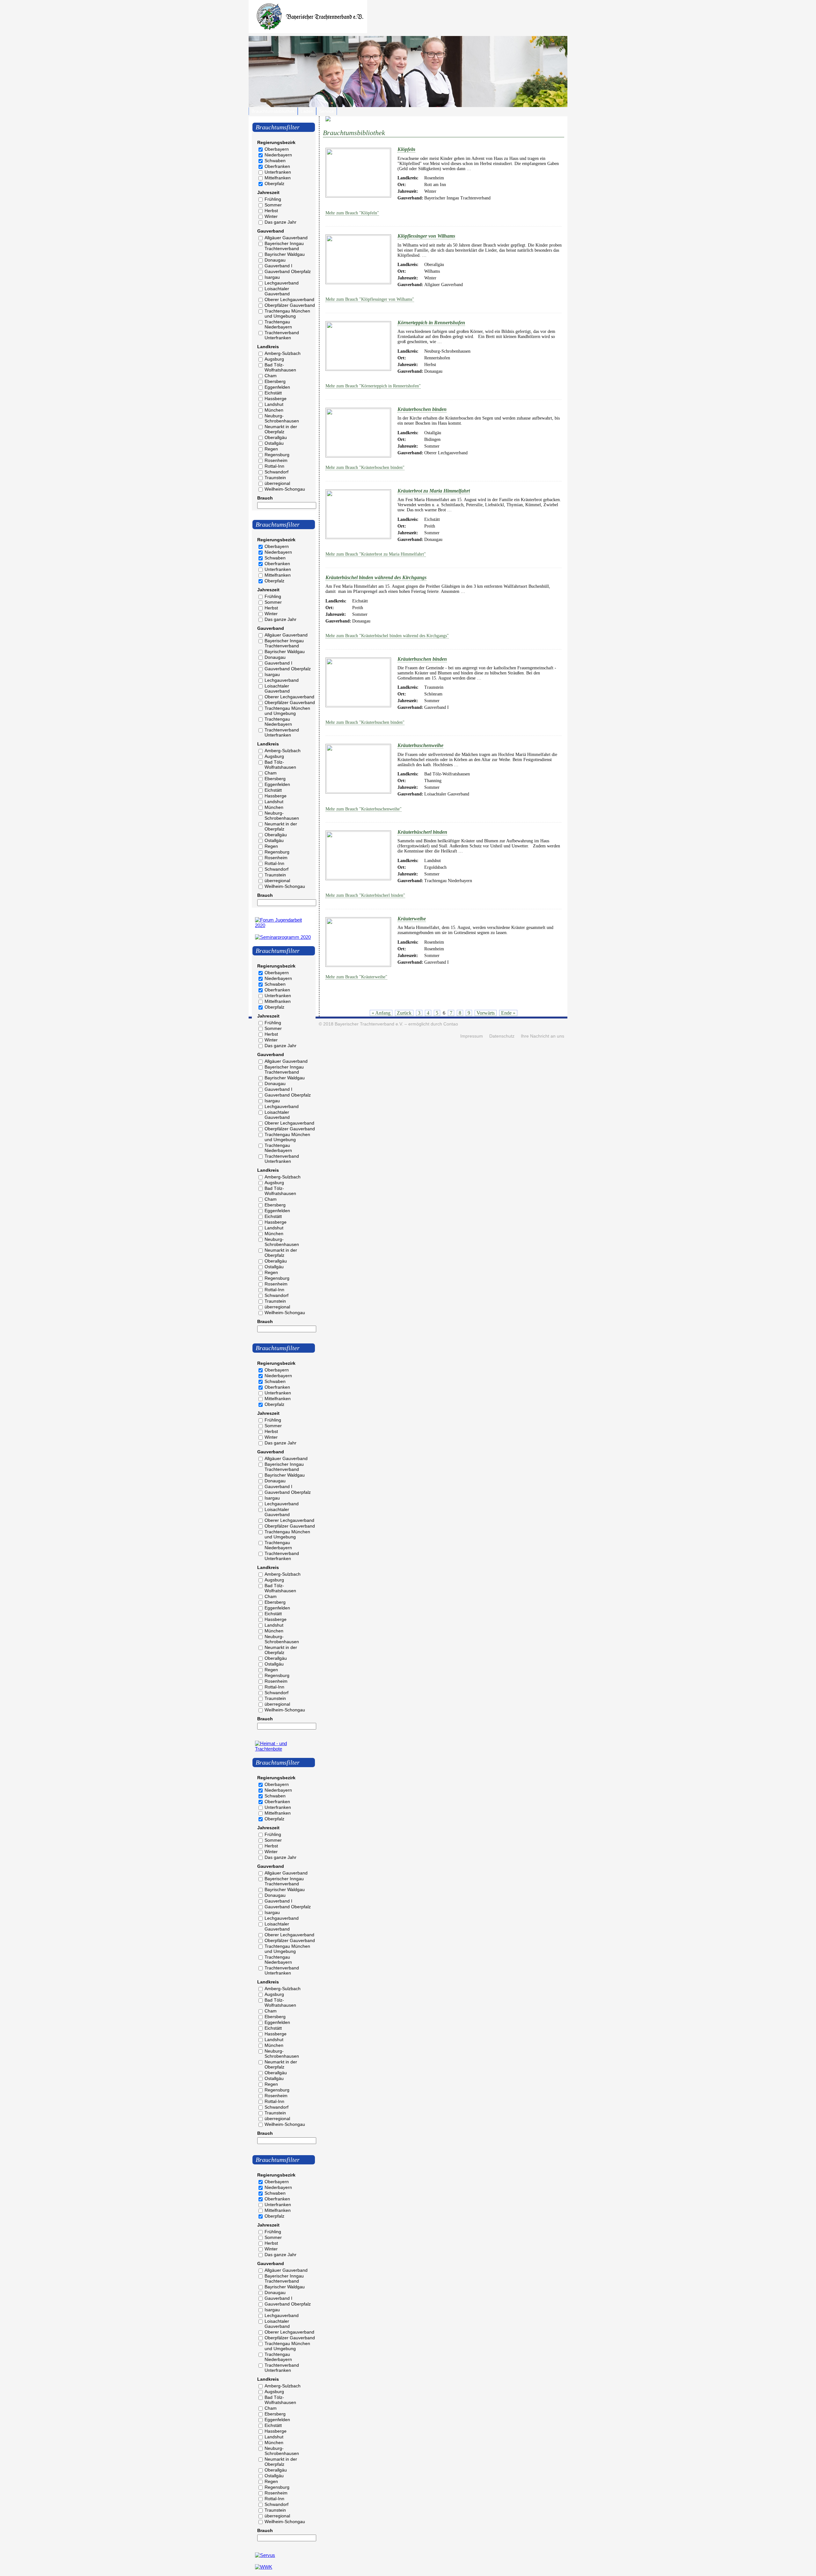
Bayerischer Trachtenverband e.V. (369, 1024)
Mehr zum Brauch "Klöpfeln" (352, 213)
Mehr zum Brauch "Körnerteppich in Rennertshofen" (373, 386)
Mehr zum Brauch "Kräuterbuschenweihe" (364, 809)
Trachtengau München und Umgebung (287, 313)
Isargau (272, 277)
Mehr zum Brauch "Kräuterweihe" (356, 977)
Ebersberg (275, 381)
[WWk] (264, 2567)
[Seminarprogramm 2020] (283, 937)
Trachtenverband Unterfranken (282, 335)
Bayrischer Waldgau (285, 254)
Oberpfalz (274, 183)
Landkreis (268, 347)
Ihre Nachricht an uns (543, 1036)
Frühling (273, 199)
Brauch (265, 498)
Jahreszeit (268, 192)
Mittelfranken (278, 178)
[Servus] (265, 2555)
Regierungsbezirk (276, 142)
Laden (307, 111)
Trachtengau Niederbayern (278, 324)
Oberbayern (277, 149)
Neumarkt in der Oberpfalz (281, 429)
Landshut (274, 404)
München (274, 410)
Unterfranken (278, 172)
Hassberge (276, 399)
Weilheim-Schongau (285, 489)
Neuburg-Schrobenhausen (282, 418)
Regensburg (277, 455)
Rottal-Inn (274, 466)
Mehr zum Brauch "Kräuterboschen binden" (365, 468)
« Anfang (381, 1013)
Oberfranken (277, 166)
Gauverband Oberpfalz (288, 271)
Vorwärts (486, 1013)
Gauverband (271, 231)
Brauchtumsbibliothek (273, 111)
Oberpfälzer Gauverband (290, 305)
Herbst (271, 211)
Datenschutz (502, 1036)
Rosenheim (276, 460)
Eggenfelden (277, 387)
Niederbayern (278, 155)
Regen (271, 449)
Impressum (472, 1036)
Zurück (404, 1013)
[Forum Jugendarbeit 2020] (284, 925)
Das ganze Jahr (280, 222)
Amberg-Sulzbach (283, 353)
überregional (277, 483)
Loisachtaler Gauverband (277, 291)
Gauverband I (278, 266)
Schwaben (275, 161)
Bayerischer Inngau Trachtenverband (284, 246)
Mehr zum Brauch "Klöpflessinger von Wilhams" (370, 299)
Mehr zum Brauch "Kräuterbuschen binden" (365, 722)
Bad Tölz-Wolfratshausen (280, 367)
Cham (271, 376)
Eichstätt (273, 393)
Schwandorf (277, 472)
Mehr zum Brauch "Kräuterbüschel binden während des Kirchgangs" (387, 636)
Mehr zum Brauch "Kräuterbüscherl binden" (365, 895)
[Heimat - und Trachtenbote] (284, 1749)
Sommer (273, 205)
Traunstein (275, 478)
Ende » (508, 1013)
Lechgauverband (282, 283)
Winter (271, 216)
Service (327, 111)
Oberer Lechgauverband (289, 299)
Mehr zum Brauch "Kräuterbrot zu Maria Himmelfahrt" (376, 554)
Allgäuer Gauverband (286, 238)
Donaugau (275, 260)
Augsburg (274, 359)
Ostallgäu (274, 443)
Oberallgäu (276, 437)
